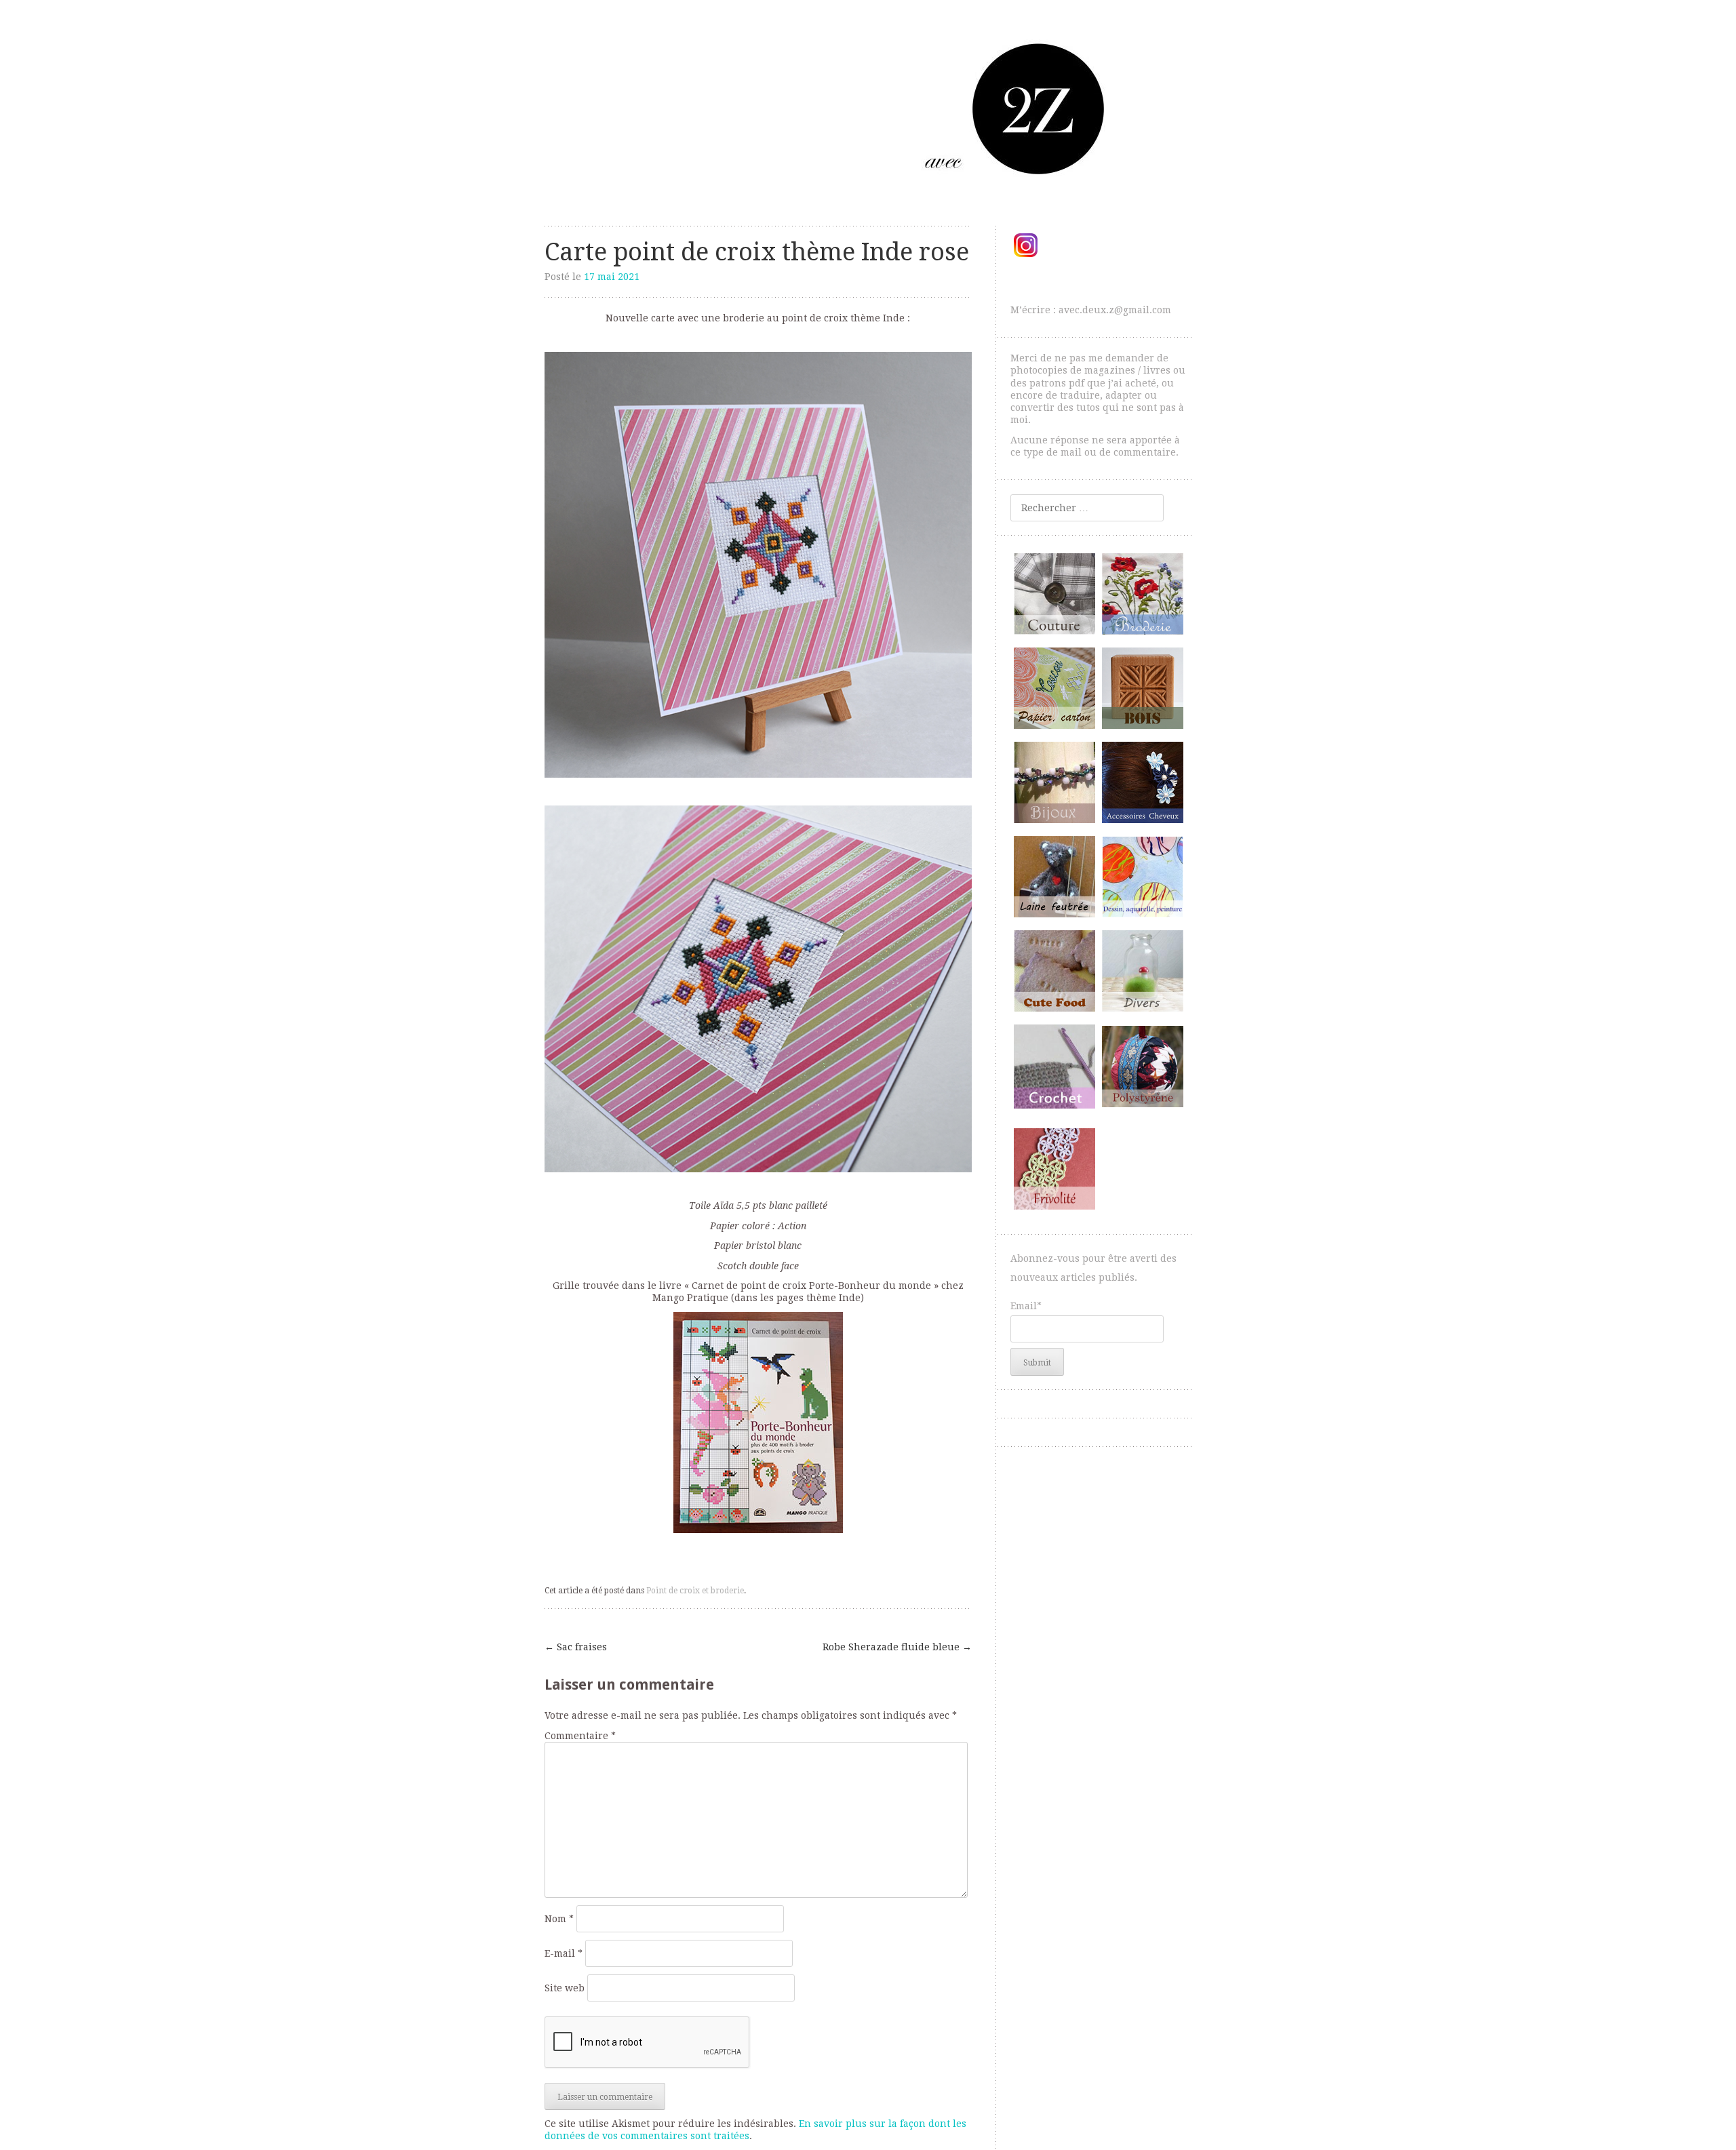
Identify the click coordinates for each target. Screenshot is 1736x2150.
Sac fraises (576, 1647)
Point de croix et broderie (695, 1591)
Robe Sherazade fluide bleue (897, 1647)
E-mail (564, 1953)
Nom (559, 1919)
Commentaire (580, 1736)
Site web (565, 1988)
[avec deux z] (868, 108)
